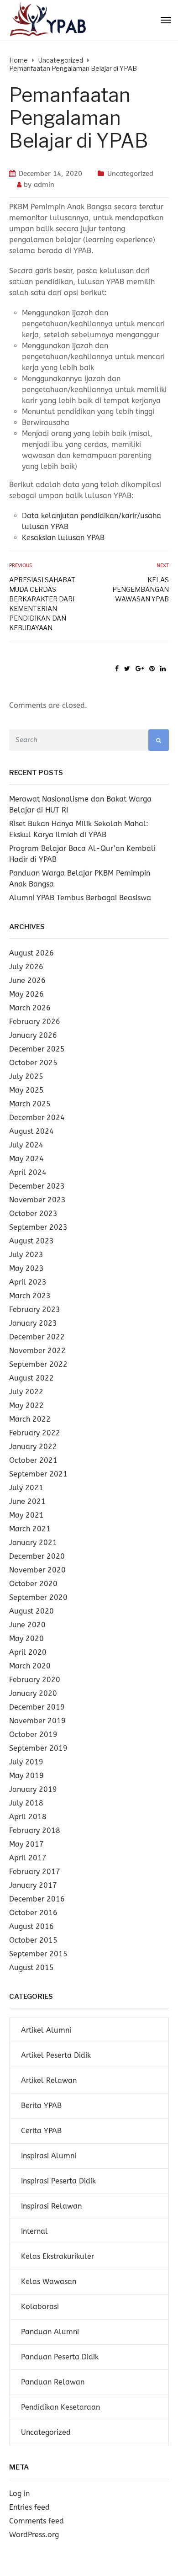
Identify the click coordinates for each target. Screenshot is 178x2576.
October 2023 (33, 1214)
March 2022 (30, 1419)
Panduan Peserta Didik (60, 2357)
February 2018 (35, 1830)
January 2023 (33, 1323)
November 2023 (37, 1200)
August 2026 (31, 953)
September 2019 (38, 1748)
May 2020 (26, 1639)
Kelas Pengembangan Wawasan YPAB (141, 589)
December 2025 (37, 1049)
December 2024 (37, 1118)
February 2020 (35, 1680)
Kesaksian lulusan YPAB (63, 538)
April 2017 (28, 1858)
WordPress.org (34, 2535)
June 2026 (27, 980)
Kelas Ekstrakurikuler (58, 2256)
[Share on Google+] (140, 669)
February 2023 (35, 1309)
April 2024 (28, 1172)
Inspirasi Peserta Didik (58, 2181)
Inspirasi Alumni (49, 2156)
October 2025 (33, 1063)
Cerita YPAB (41, 2131)
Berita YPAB (41, 2106)
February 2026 (35, 1022)
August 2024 (31, 1131)
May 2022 (26, 1405)
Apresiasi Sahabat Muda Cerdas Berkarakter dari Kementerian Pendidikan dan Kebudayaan (42, 604)
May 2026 (26, 994)
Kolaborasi (40, 2307)
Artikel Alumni (46, 2030)
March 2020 (30, 1666)
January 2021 (33, 1543)
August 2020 (31, 1611)
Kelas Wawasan (49, 2281)
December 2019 (37, 1707)
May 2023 (26, 1268)
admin (44, 185)
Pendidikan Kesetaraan (60, 2407)
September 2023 (38, 1227)
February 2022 (35, 1433)
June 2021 (27, 1501)
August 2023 (31, 1241)
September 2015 (38, 1954)
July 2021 (26, 1488)
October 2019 (33, 1734)
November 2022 (37, 1351)
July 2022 (26, 1392)
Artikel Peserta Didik (56, 2055)
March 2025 (30, 1104)
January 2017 (33, 1885)
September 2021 (38, 1474)
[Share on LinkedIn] (163, 669)
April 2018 (28, 1817)
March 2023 (30, 1296)
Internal (34, 2231)
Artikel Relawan (49, 2080)
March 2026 (30, 1008)
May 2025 (26, 1090)
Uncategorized (130, 174)
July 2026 (26, 967)
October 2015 (33, 1940)
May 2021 (26, 1515)
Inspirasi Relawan (51, 2206)
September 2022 (38, 1364)
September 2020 (38, 1597)
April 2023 (28, 1282)
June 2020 (27, 1625)
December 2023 (37, 1186)
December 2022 (37, 1337)
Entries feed (29, 2507)
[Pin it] (152, 669)
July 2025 (26, 1076)
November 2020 (37, 1570)
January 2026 (33, 1035)
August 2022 (31, 1378)
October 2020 (33, 1584)
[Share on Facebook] (117, 669)
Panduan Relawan (53, 2382)
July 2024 (26, 1145)
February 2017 (35, 1872)
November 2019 (37, 1721)
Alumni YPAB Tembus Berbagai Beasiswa (80, 898)
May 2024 (26, 1159)
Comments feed (37, 2521)
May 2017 (26, 1844)
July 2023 (26, 1255)
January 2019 (33, 1789)
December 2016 (37, 1899)
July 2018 (26, 1803)
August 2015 (31, 1968)
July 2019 (26, 1762)
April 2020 (28, 1652)
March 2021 (30, 1529)
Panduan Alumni (50, 2332)
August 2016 (31, 1926)
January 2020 (33, 1693)
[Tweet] (127, 669)
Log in (19, 2494)
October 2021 (33, 1460)
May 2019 (26, 1776)
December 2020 (37, 1556)
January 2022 (33, 1447)
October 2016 (33, 1913)
